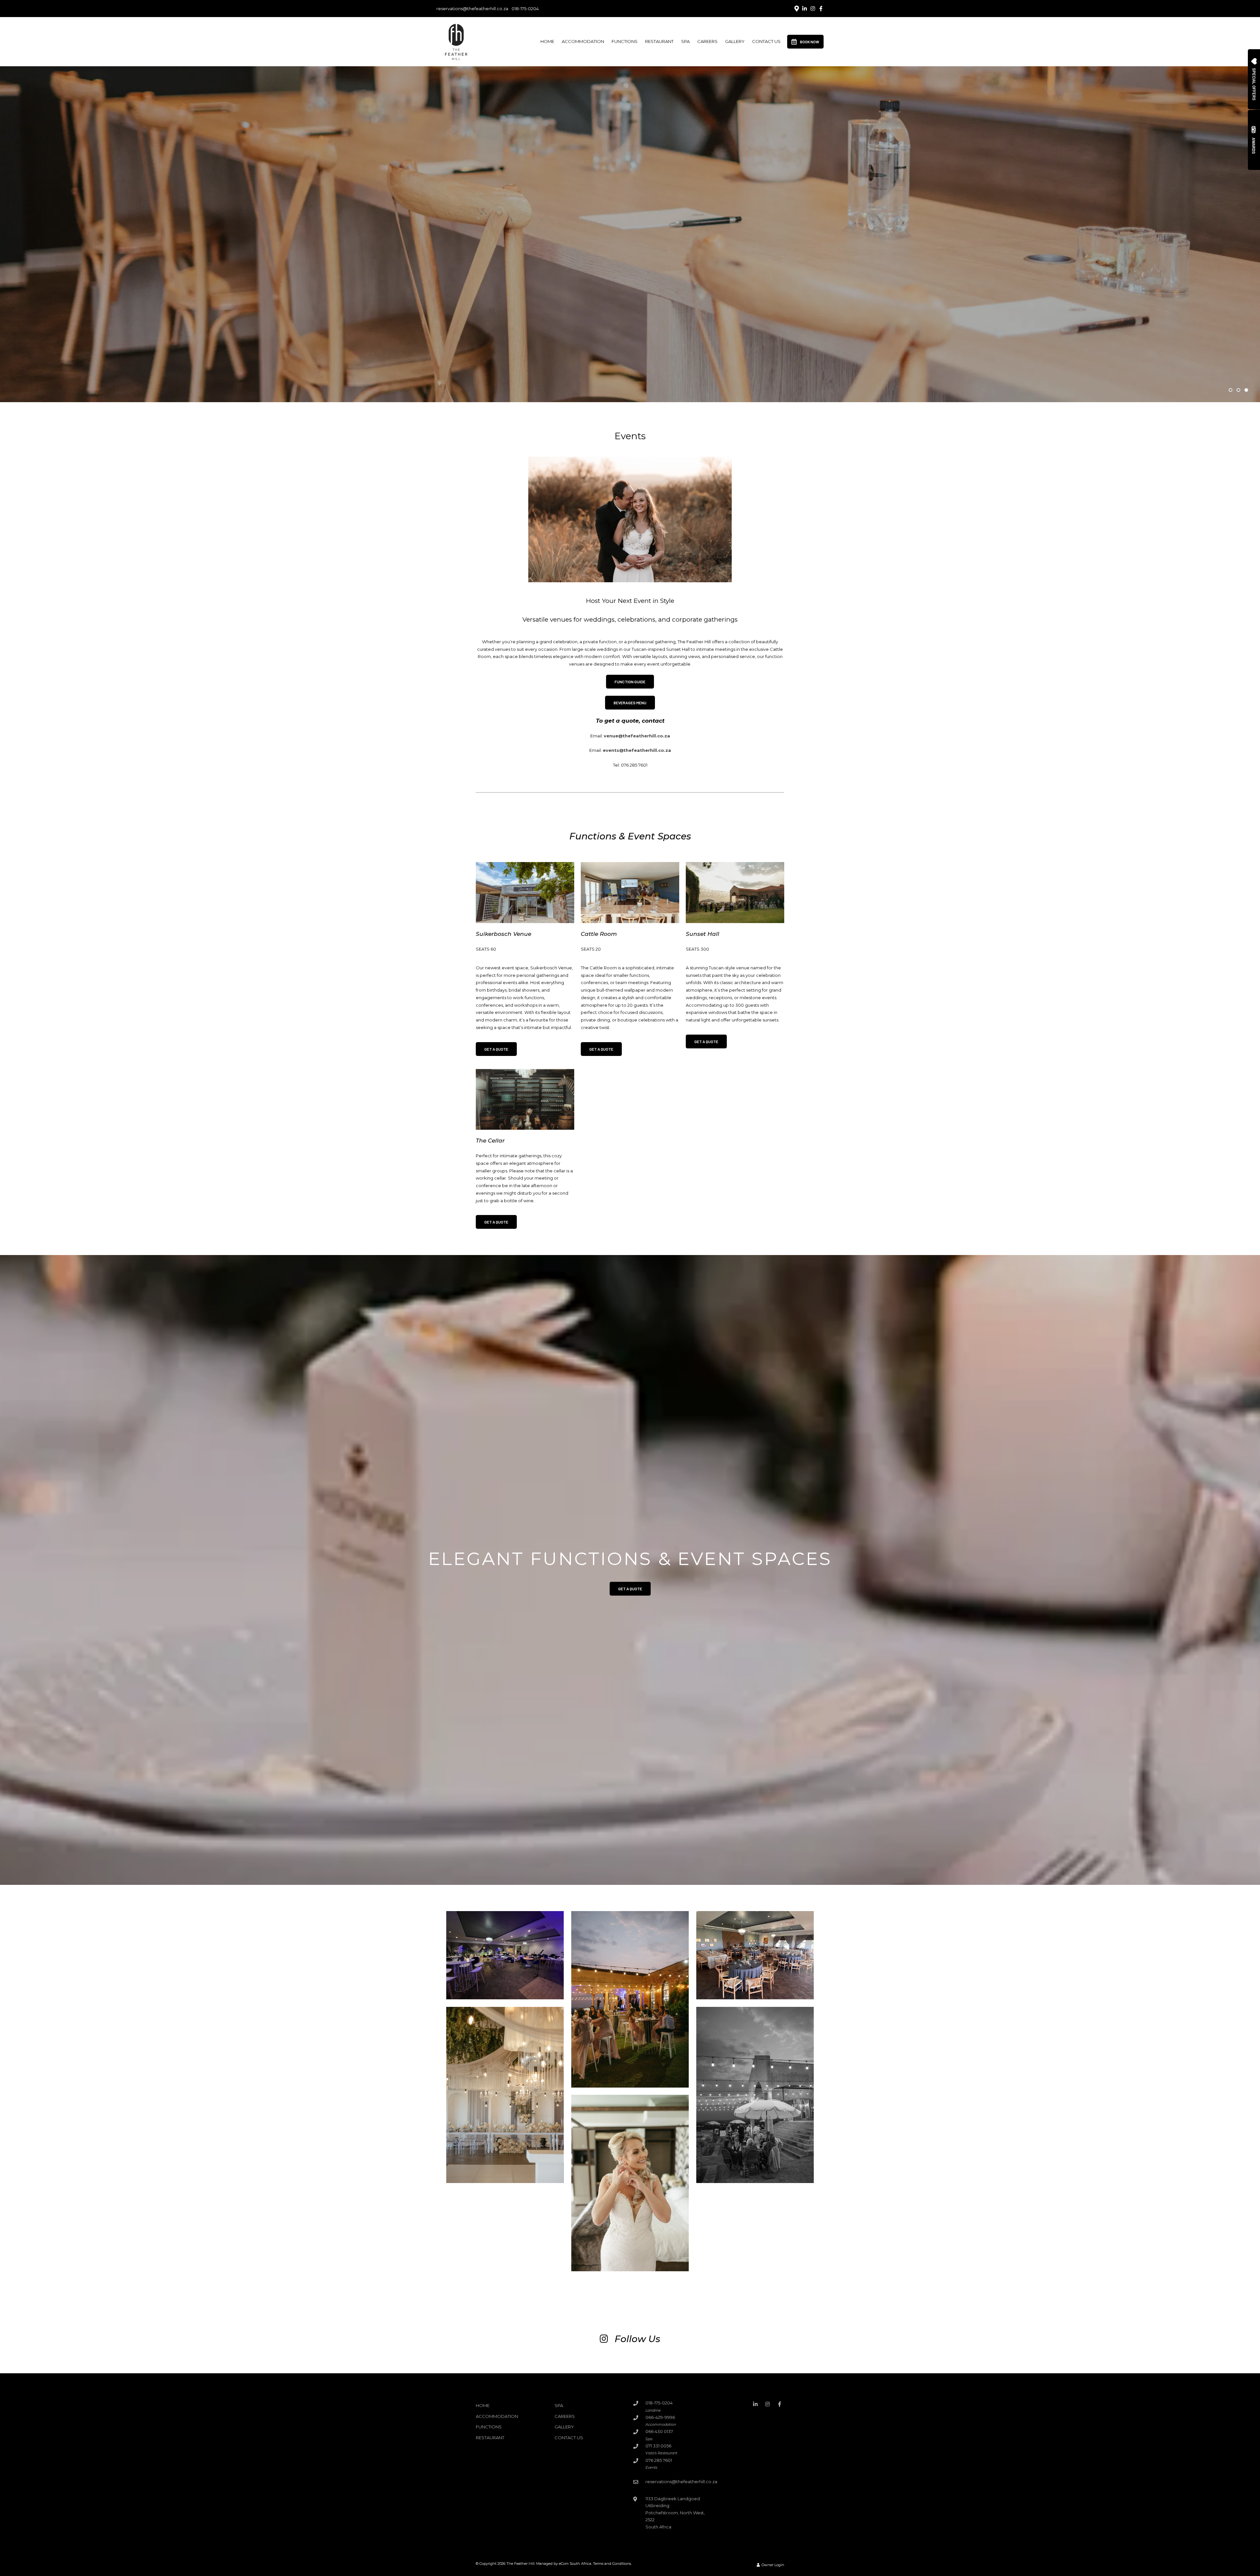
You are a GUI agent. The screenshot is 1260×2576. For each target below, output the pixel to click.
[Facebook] (821, 9)
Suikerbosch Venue (504, 934)
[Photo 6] (630, 2183)
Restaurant (659, 41)
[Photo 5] (755, 2095)
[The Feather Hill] (456, 41)
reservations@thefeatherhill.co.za (472, 9)
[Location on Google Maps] (796, 8)
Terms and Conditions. (612, 2564)
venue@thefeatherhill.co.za (637, 736)
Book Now (810, 42)
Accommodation (583, 41)
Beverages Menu (630, 703)
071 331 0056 (658, 2446)
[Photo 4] (505, 2095)
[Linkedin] (805, 9)
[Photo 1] (505, 1955)
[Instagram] (813, 9)
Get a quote (630, 1589)
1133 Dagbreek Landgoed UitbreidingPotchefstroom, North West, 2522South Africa (675, 2513)
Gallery (735, 41)
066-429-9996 (660, 2417)
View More (630, 269)
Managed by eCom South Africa (564, 2564)
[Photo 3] (755, 1955)
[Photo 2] (630, 1999)
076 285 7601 (659, 2460)
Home (547, 41)
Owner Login (772, 2565)
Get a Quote (496, 1049)
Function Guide (630, 682)
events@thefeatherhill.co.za (637, 750)
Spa (685, 41)
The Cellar (490, 1141)
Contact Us (766, 41)
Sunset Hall (703, 934)
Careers (707, 41)
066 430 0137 (659, 2431)
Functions (625, 41)
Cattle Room (599, 934)
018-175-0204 (525, 9)
